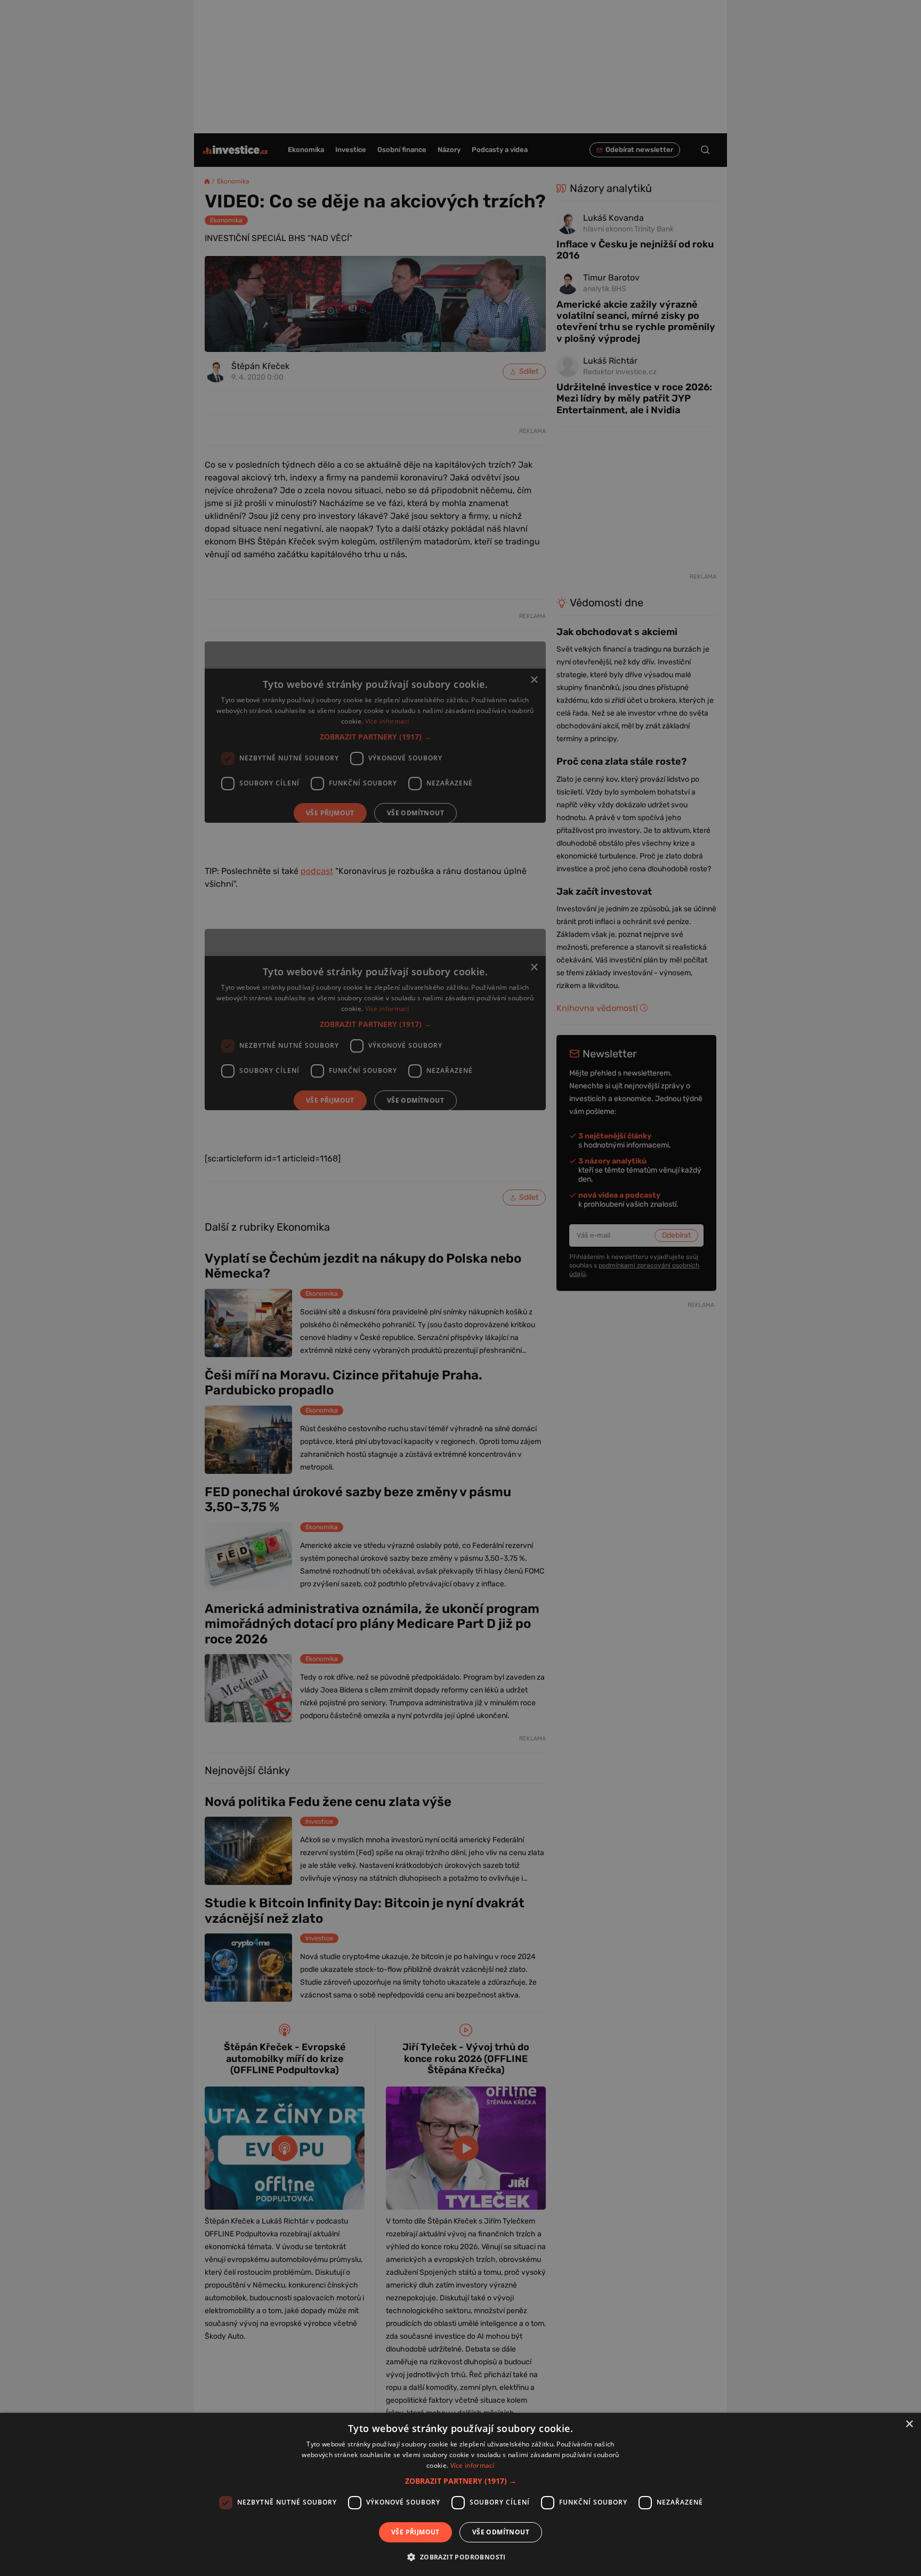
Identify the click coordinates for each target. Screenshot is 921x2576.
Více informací (472, 2465)
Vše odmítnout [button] (501, 2532)
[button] (461, 2481)
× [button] (909, 2424)
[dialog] (461, 2494)
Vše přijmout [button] (415, 2532)
